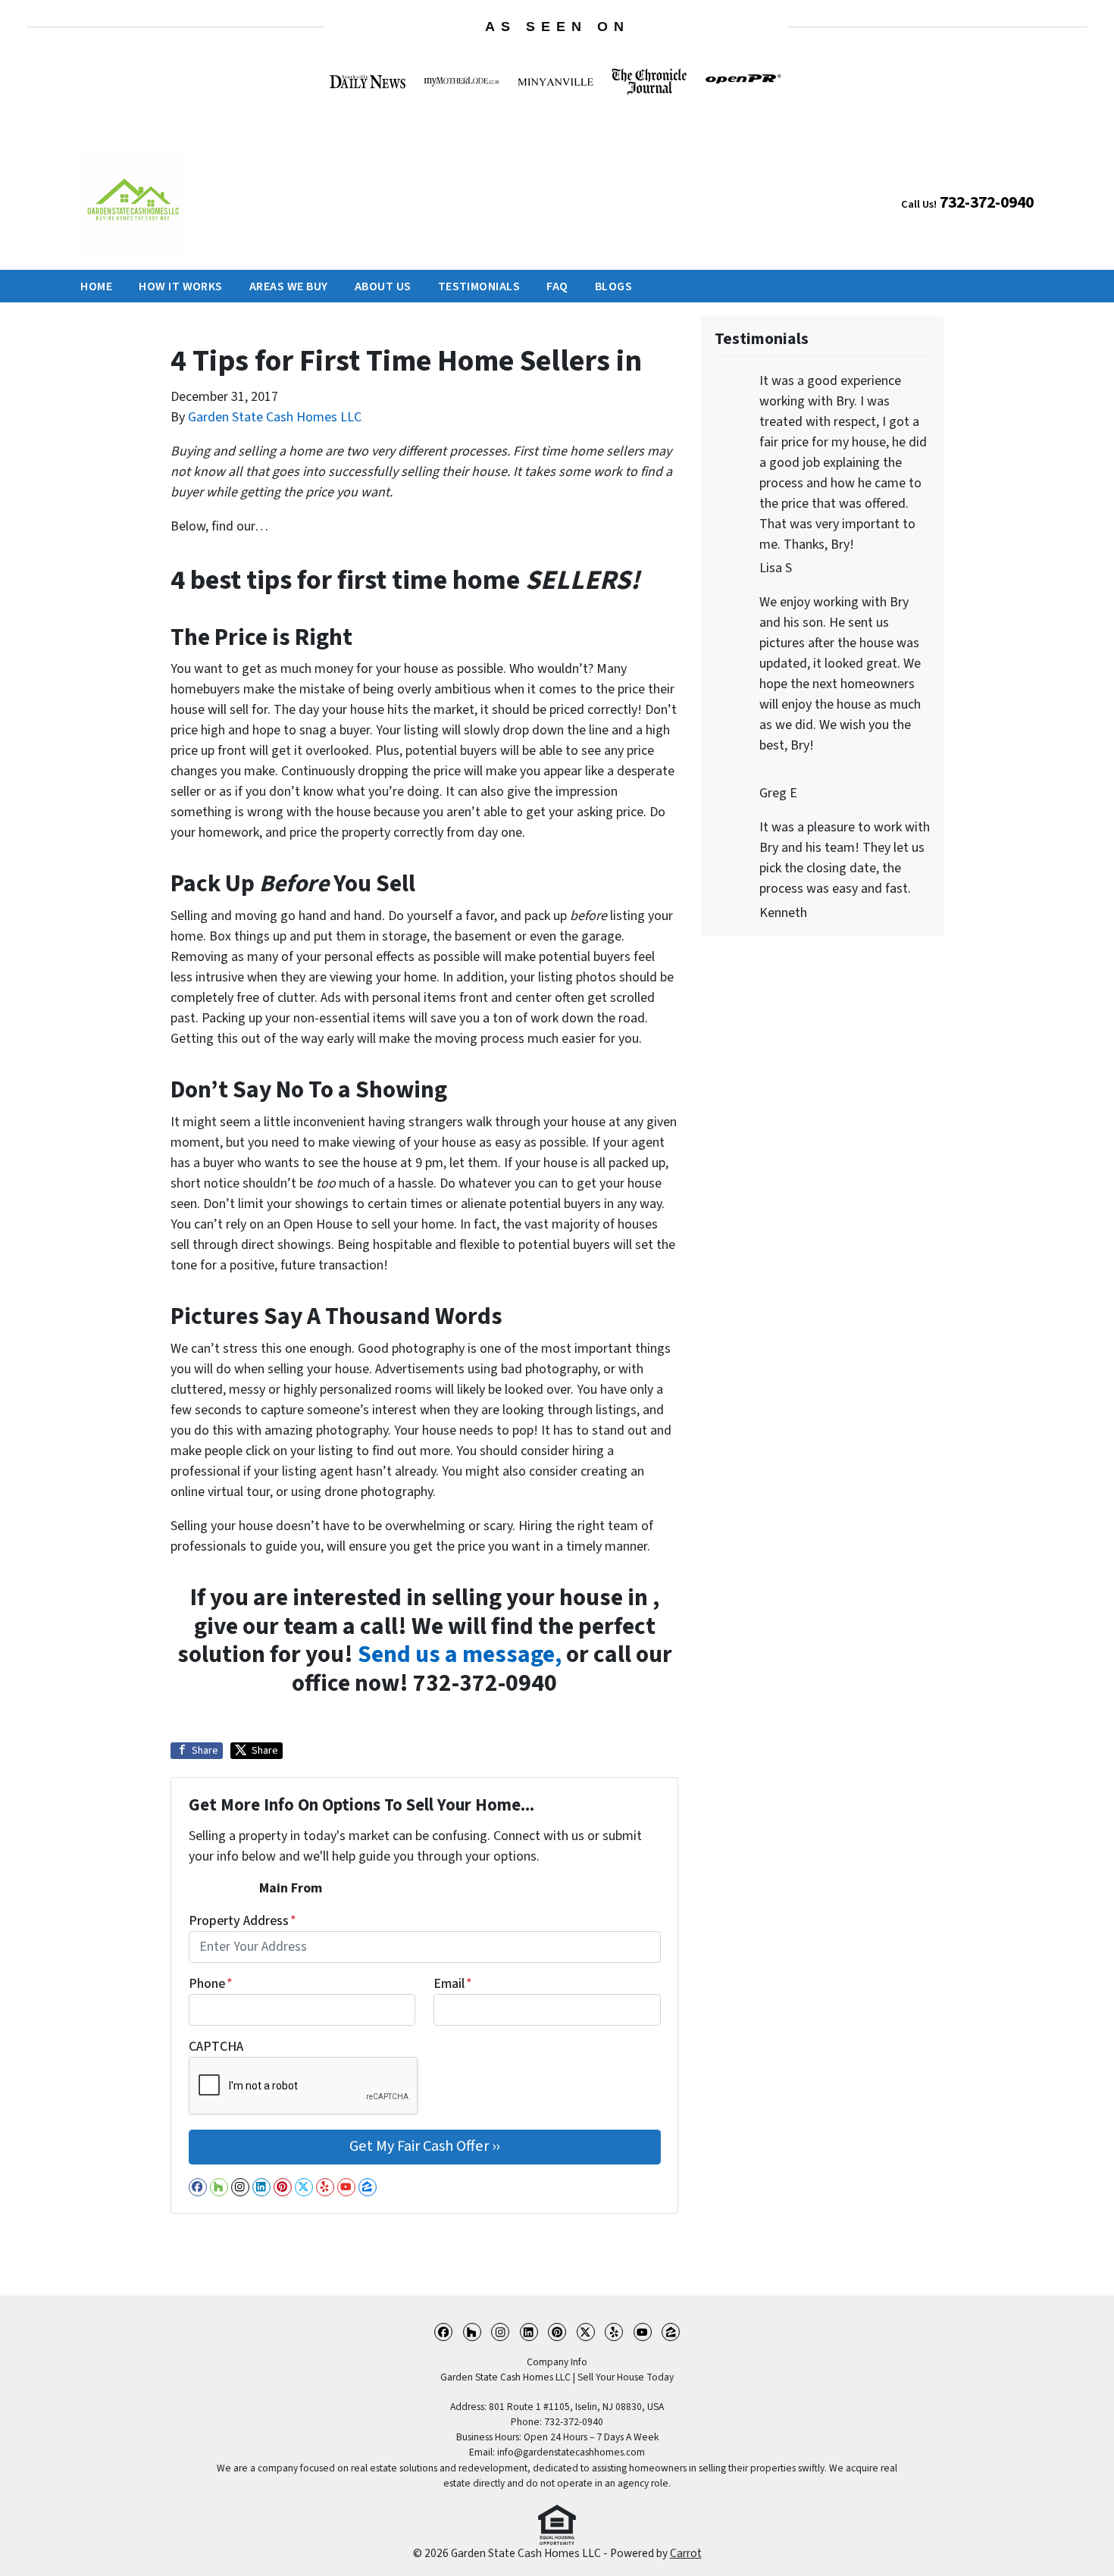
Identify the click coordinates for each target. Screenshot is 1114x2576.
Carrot (686, 2553)
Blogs (613, 286)
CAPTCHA (216, 2047)
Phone (211, 1984)
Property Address (243, 1921)
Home (96, 286)
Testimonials (479, 286)
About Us (383, 286)
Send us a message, (460, 1655)
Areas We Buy (289, 286)
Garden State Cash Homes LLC (275, 417)
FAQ (557, 286)
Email (453, 1984)
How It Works (181, 286)
